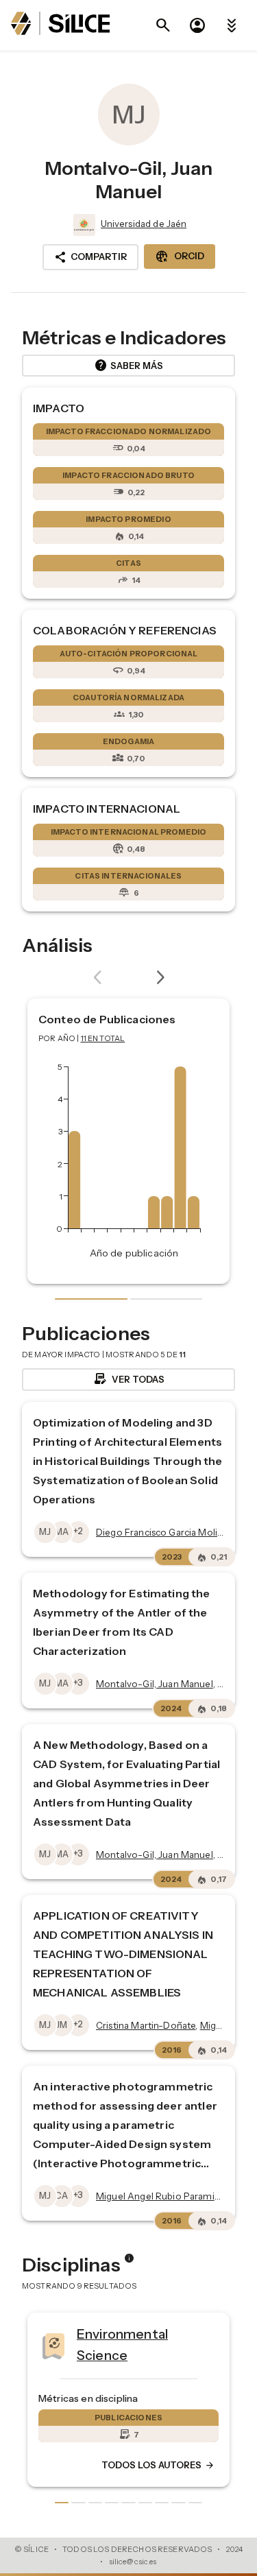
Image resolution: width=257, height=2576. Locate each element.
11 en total (103, 1038)
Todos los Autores (86, 2466)
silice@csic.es (133, 2562)
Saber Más (128, 366)
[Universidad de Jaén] (83, 225)
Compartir (90, 257)
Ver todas (128, 1379)
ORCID (180, 257)
